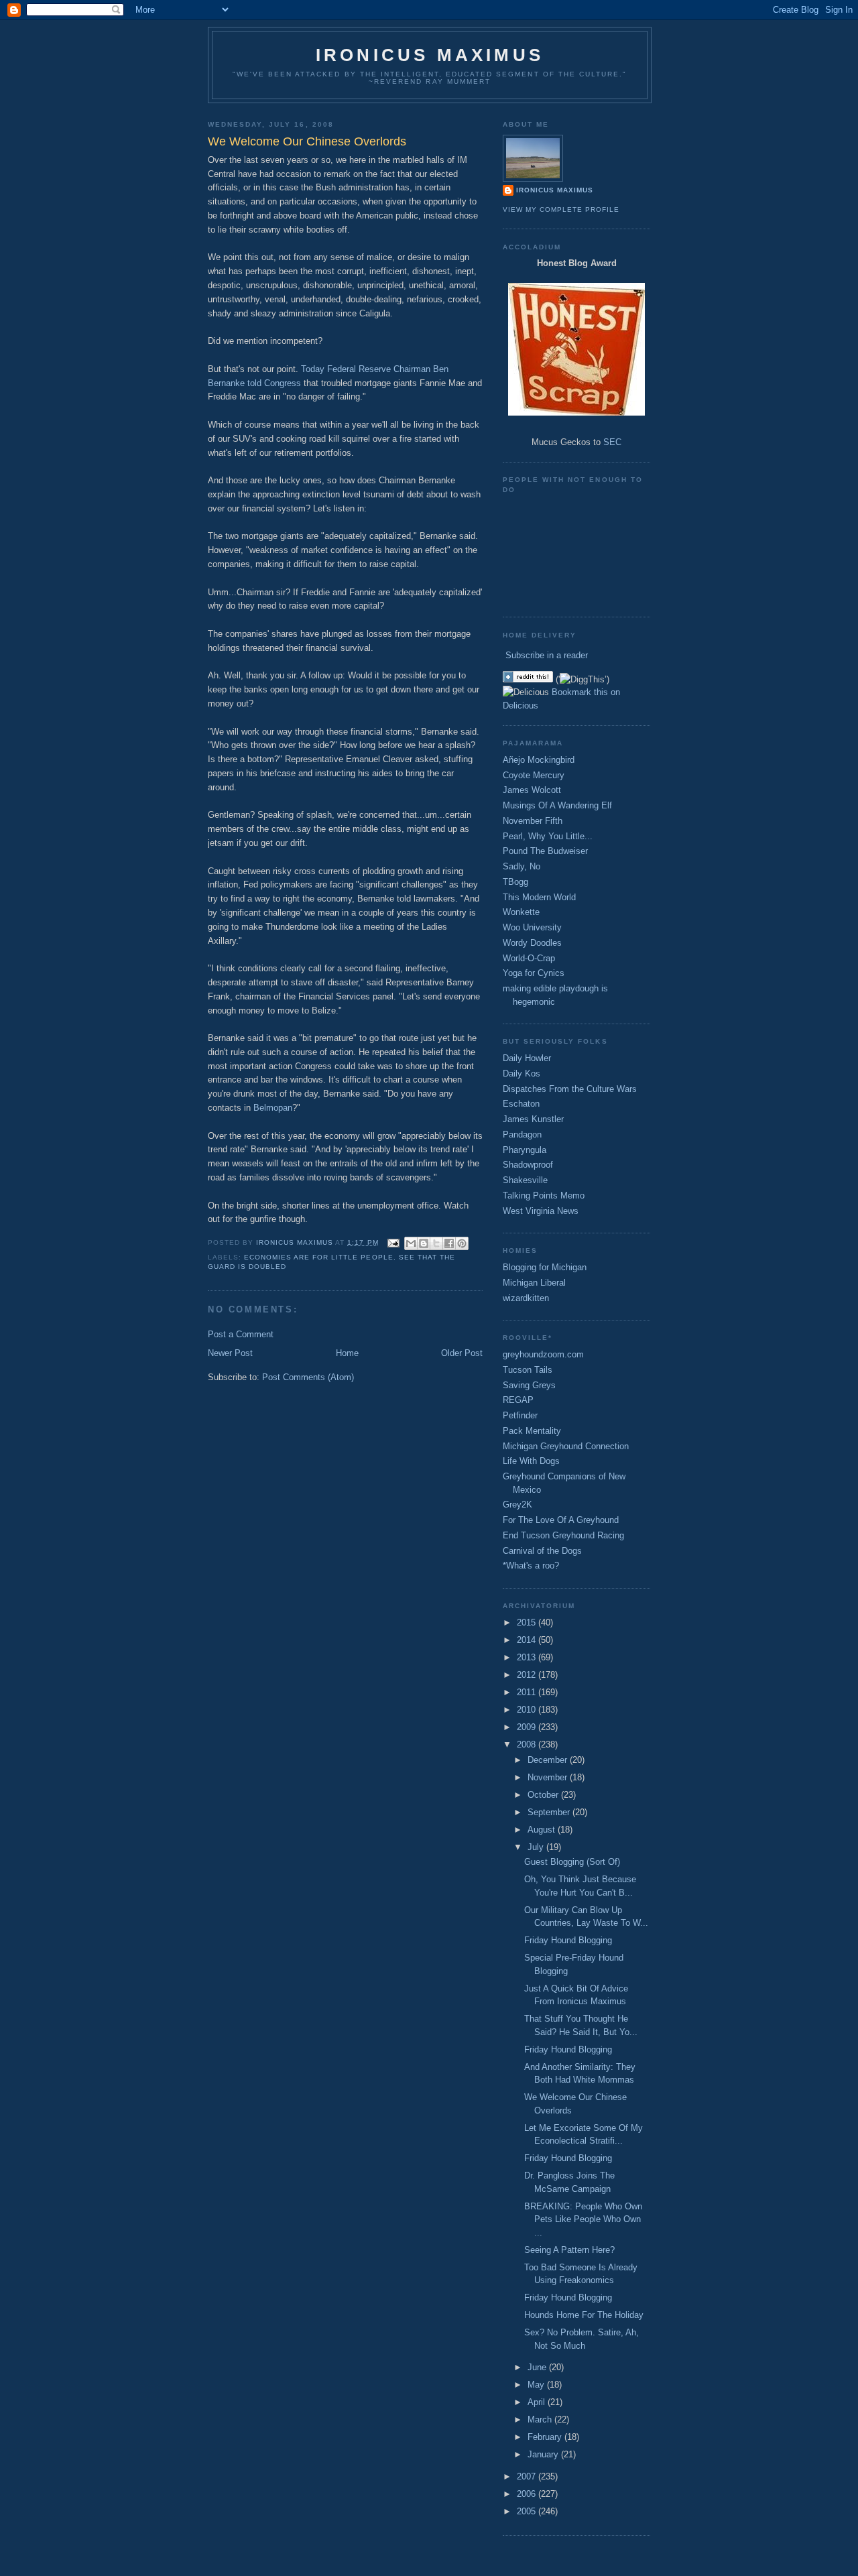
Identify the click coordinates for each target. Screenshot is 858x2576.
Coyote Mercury (534, 775)
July (537, 1847)
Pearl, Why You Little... (548, 836)
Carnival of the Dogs (542, 1551)
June (538, 2367)
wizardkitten (526, 1298)
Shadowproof (528, 1165)
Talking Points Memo (544, 1195)
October (544, 1795)
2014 (528, 1640)
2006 (528, 2494)
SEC (612, 442)
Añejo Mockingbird (539, 760)
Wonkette (521, 912)
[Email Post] (393, 1242)
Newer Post (230, 1353)
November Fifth (533, 821)
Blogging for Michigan (545, 1267)
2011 (528, 1692)
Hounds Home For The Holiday (584, 2315)
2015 (528, 1622)
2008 (528, 1744)
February (546, 2437)
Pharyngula (525, 1150)
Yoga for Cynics (534, 973)
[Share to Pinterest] (462, 1243)
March (541, 2419)
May (537, 2385)
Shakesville (525, 1180)
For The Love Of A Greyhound (561, 1520)
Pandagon (522, 1134)
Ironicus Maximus (430, 55)
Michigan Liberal (534, 1283)
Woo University (532, 927)
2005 (528, 2511)
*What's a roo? (531, 1566)
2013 (528, 1657)
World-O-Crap (529, 958)
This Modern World (539, 897)
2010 (528, 1710)
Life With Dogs (531, 1461)
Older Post (462, 1353)
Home (347, 1353)
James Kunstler (533, 1119)
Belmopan (273, 1108)
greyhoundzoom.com (543, 1354)
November (549, 1777)
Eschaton (521, 1104)
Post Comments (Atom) (308, 1377)
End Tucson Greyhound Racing (563, 1535)
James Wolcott (532, 790)
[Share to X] (436, 1243)
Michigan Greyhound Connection (566, 1446)
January (544, 2454)
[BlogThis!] (424, 1243)
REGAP (518, 1400)
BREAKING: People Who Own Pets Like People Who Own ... (583, 2219)
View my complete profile (561, 209)
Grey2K (517, 1505)
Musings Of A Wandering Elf (557, 805)
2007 (528, 2476)
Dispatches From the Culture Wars (570, 1089)
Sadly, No (522, 866)
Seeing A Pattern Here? (569, 2250)
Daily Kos (522, 1074)
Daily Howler (527, 1058)
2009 (528, 1727)
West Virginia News (541, 1211)
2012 (528, 1675)
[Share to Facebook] (449, 1243)
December (549, 1760)
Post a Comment (241, 1334)
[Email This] (411, 1243)
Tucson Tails (528, 1370)
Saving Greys (529, 1385)
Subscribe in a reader (547, 655)
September (550, 1812)
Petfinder (520, 1415)
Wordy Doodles (532, 943)
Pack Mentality (532, 1431)
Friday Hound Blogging (568, 1940)
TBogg (515, 882)
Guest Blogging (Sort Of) (572, 1862)
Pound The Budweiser (545, 851)
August (543, 1830)
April (538, 2402)
